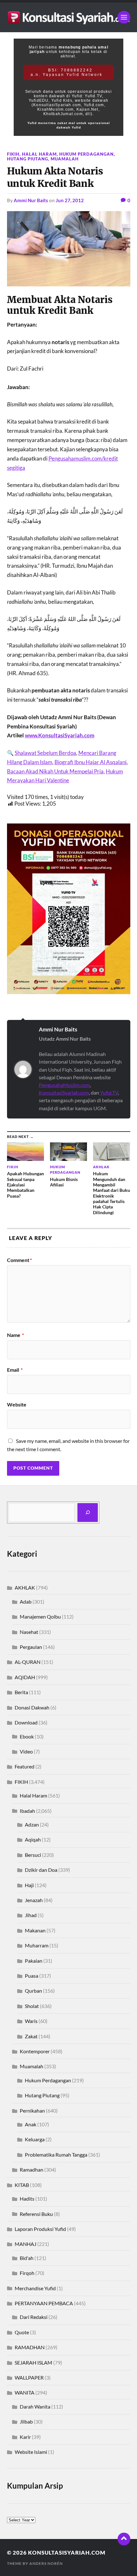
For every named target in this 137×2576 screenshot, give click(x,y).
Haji (29, 1885)
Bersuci (33, 1855)
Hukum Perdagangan (87, 154)
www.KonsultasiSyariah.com (60, 735)
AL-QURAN (28, 1662)
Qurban (33, 1991)
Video (26, 1751)
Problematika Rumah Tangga (56, 2155)
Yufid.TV (109, 1092)
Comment (19, 1260)
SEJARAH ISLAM (33, 2362)
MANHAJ (25, 2244)
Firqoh (27, 2273)
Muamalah (65, 159)
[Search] (88, 1513)
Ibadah (27, 1811)
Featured (25, 1766)
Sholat (32, 2006)
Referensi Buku (36, 2214)
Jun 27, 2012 (70, 200)
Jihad (31, 1915)
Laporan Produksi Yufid (40, 2229)
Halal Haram (39, 154)
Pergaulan (31, 1647)
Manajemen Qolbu (40, 1616)
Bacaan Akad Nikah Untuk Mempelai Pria (55, 771)
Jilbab (26, 2421)
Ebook (27, 1736)
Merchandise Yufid (35, 2288)
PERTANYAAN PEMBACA (44, 2303)
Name (15, 1335)
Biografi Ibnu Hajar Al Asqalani (90, 762)
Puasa (32, 1976)
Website (17, 1405)
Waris (31, 2021)
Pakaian (34, 1961)
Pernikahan (32, 2111)
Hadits (27, 2199)
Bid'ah (27, 2258)
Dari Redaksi (34, 2317)
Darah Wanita (35, 2406)
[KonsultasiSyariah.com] (69, 17)
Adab (26, 1602)
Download (26, 1722)
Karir (25, 2437)
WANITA (25, 2392)
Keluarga (35, 2139)
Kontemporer (35, 2051)
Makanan (35, 1930)
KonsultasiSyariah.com (64, 1092)
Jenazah (34, 1900)
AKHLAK (25, 1587)
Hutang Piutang (28, 159)
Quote (22, 2332)
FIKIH (13, 154)
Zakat (31, 2036)
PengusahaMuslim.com (64, 1085)
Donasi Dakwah (32, 1707)
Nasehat (29, 1632)
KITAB (22, 2185)
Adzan (32, 1824)
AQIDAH (25, 1677)
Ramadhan (32, 2170)
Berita (21, 1692)
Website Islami (31, 2452)
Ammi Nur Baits (31, 200)
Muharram (37, 1945)
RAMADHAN (30, 2347)
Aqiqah (33, 1839)
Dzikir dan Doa (41, 1870)
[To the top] (124, 2539)
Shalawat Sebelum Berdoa (45, 753)
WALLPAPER (29, 2377)
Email (15, 1370)
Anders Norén (46, 2563)
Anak (31, 2124)
